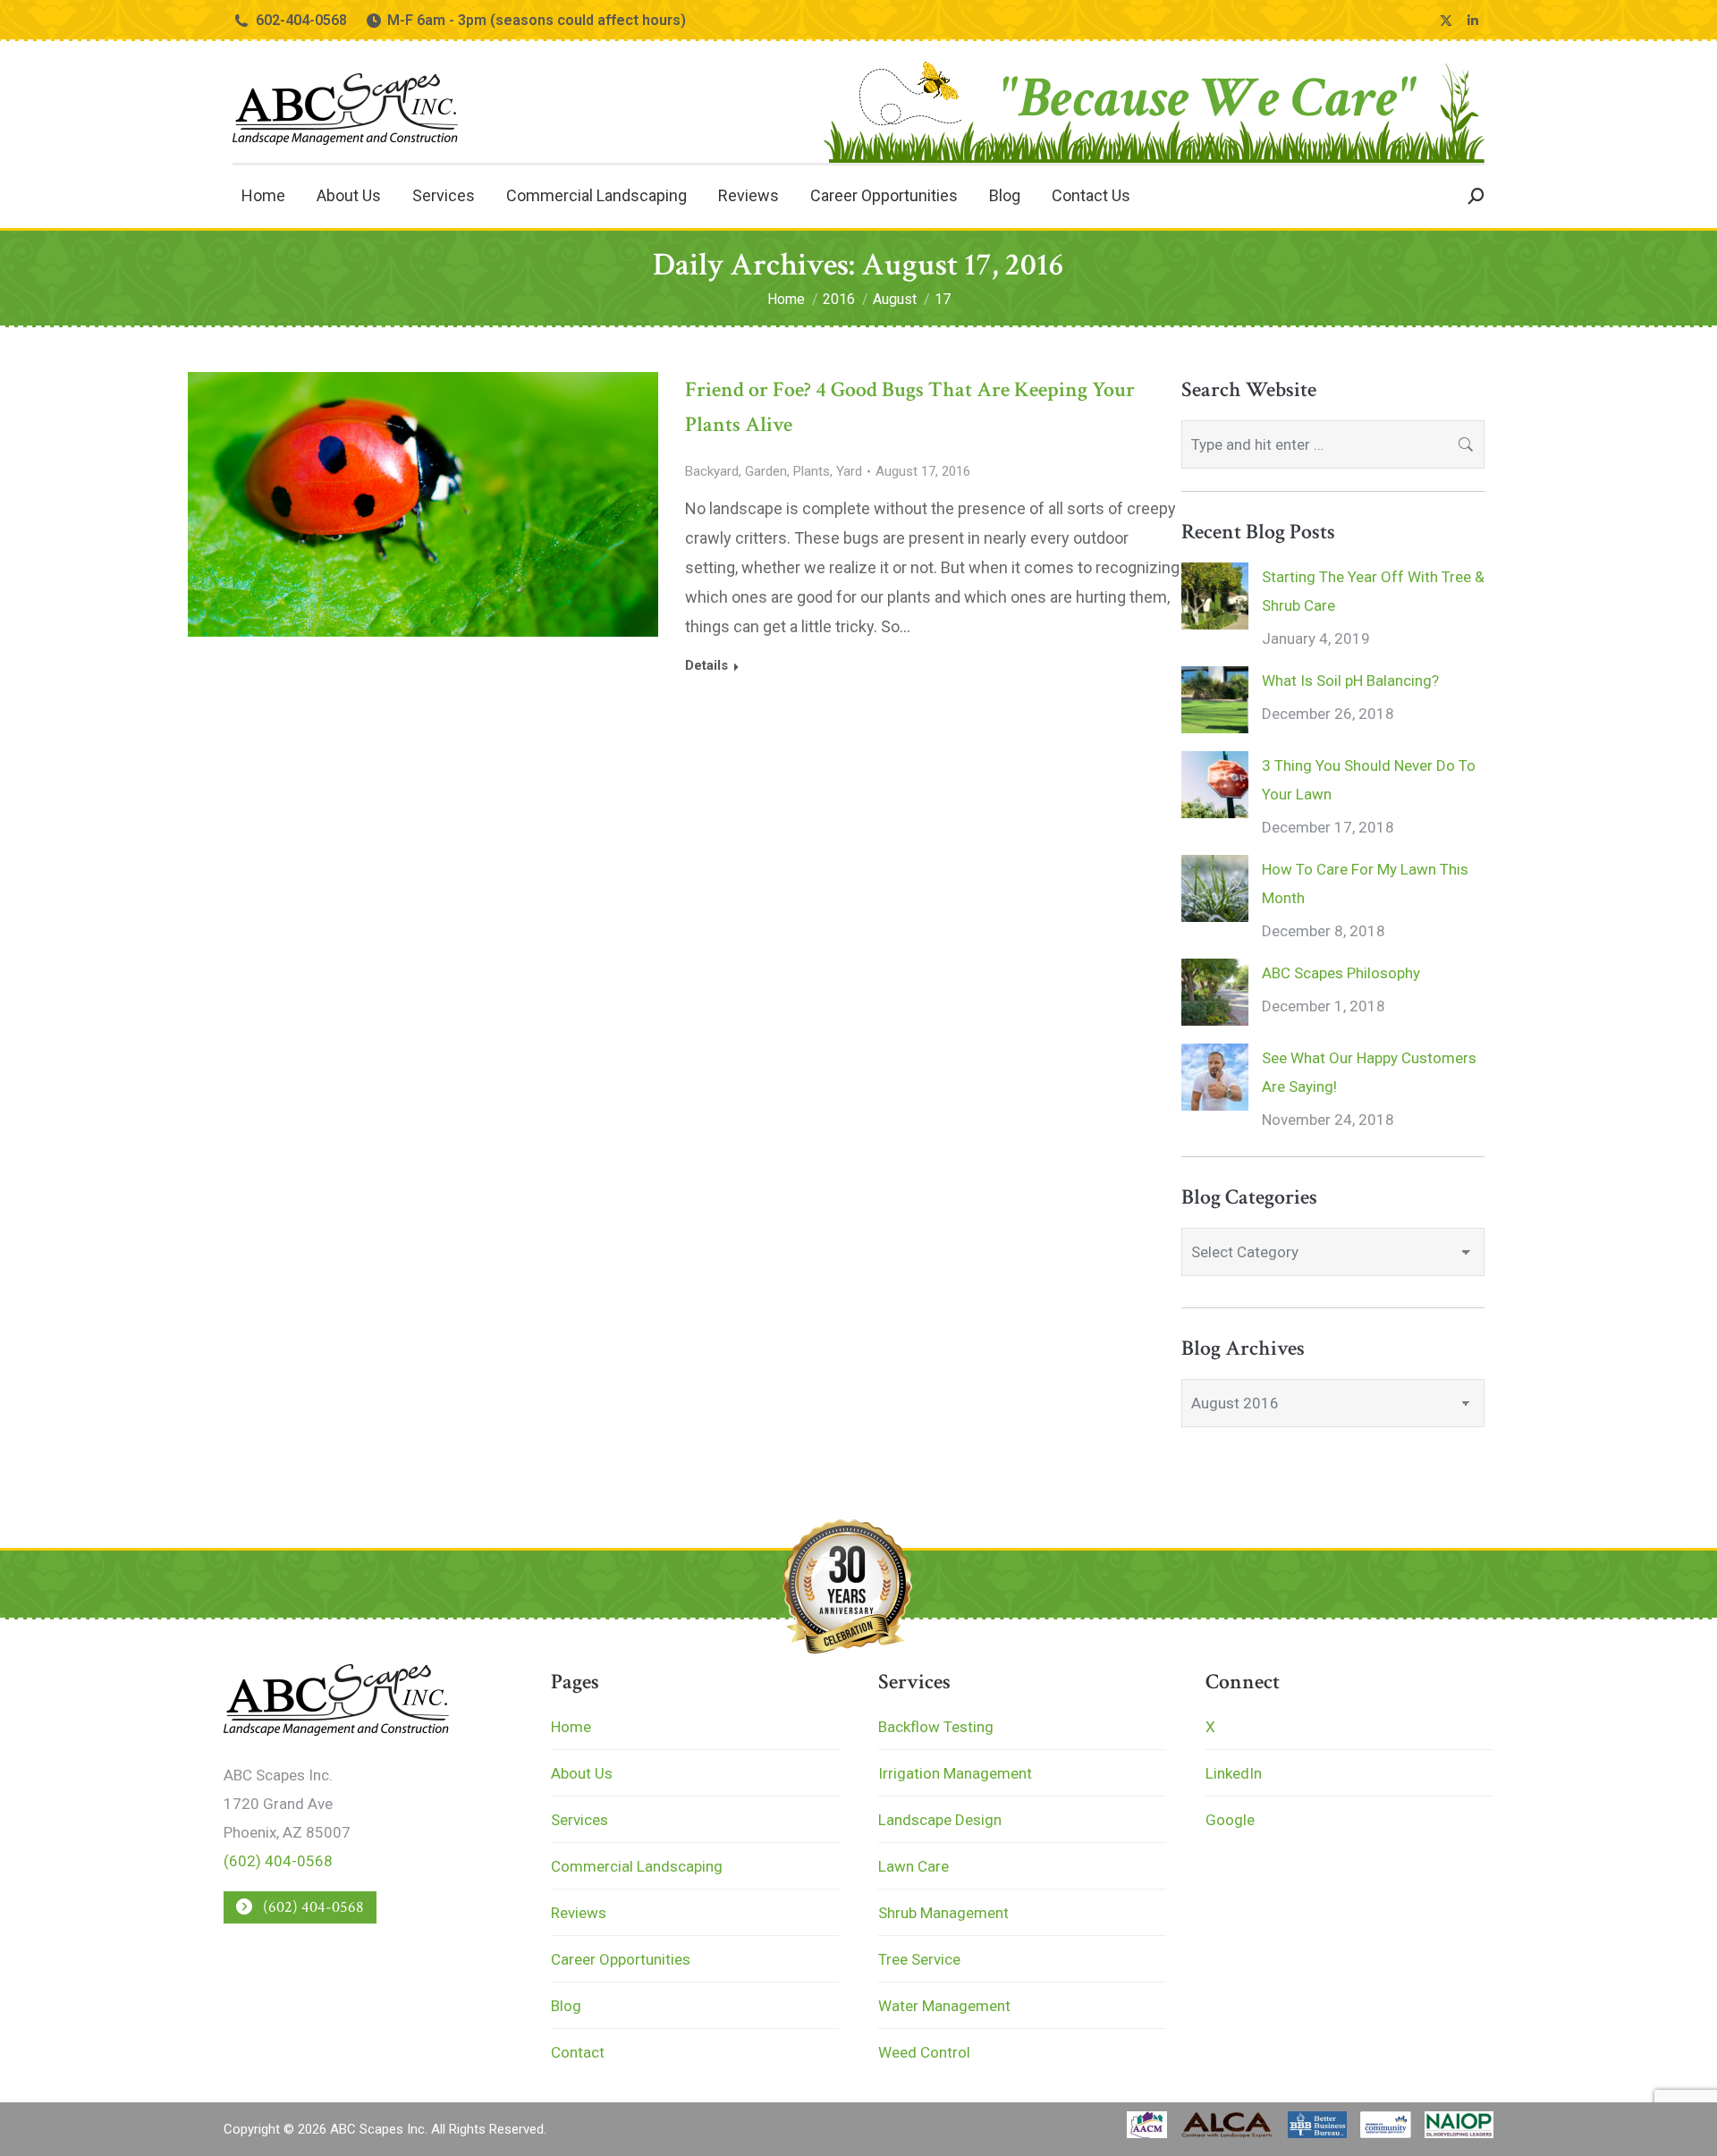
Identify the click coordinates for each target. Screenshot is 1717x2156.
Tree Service (919, 1959)
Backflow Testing (936, 1727)
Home (571, 1727)
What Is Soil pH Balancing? (1350, 681)
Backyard (712, 471)
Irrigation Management (955, 1773)
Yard (849, 471)
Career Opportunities (621, 1959)
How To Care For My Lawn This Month (1365, 884)
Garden (766, 471)
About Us (582, 1773)
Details (706, 665)
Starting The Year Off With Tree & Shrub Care (1373, 591)
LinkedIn (1234, 1773)
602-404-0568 (301, 20)
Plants (812, 471)
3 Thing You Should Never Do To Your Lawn (1369, 780)
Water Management (944, 2006)
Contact (578, 2052)
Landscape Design (940, 1820)
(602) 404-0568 (278, 1861)
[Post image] (1215, 596)
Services (579, 1820)
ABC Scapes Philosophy (1341, 973)
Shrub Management (943, 1913)
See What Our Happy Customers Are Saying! (1369, 1072)
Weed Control (924, 2052)
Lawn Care (913, 1866)
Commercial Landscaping (637, 1866)
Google (1230, 1820)
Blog (566, 2006)
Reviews (579, 1913)
